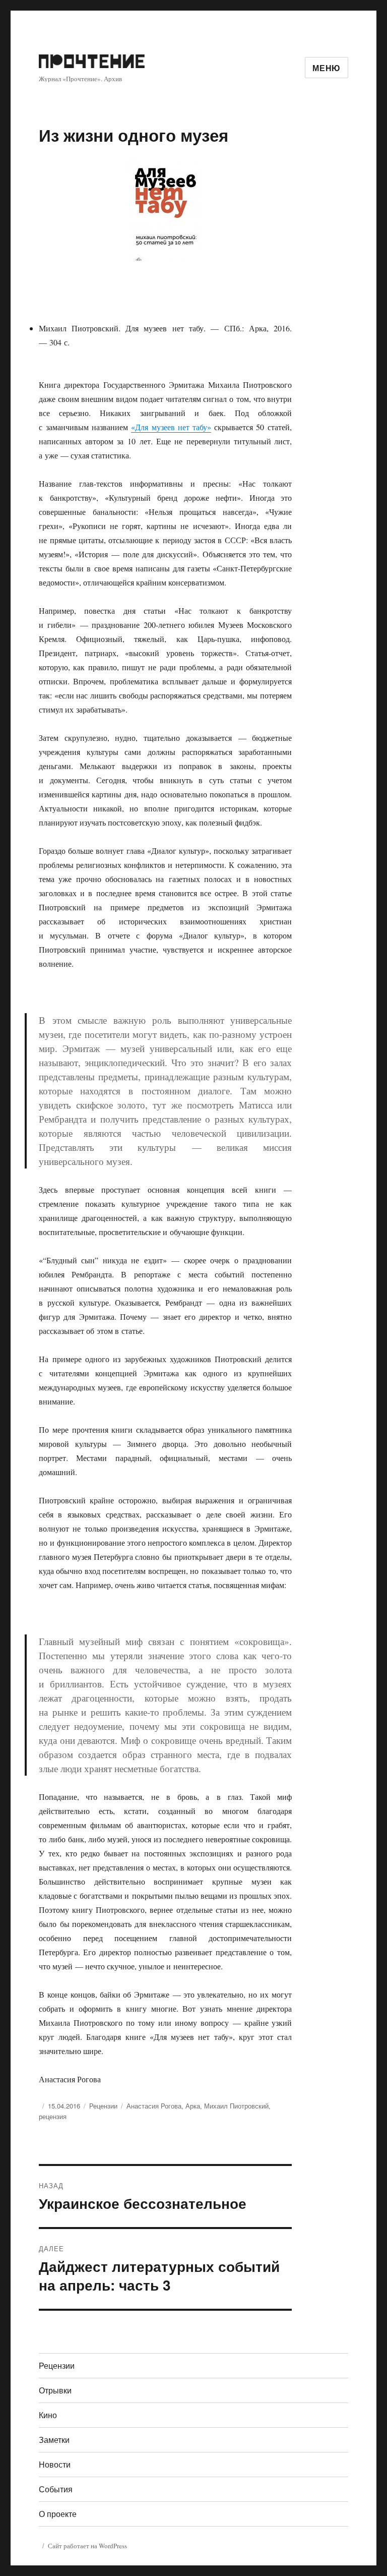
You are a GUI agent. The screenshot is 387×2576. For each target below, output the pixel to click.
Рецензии (103, 2106)
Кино (48, 2415)
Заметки (54, 2440)
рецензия (53, 2116)
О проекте (58, 2514)
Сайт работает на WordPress (87, 2546)
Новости (55, 2464)
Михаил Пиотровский (236, 2106)
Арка (193, 2106)
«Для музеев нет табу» (171, 427)
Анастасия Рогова (154, 2106)
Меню (327, 68)
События (56, 2489)
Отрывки (55, 2390)
